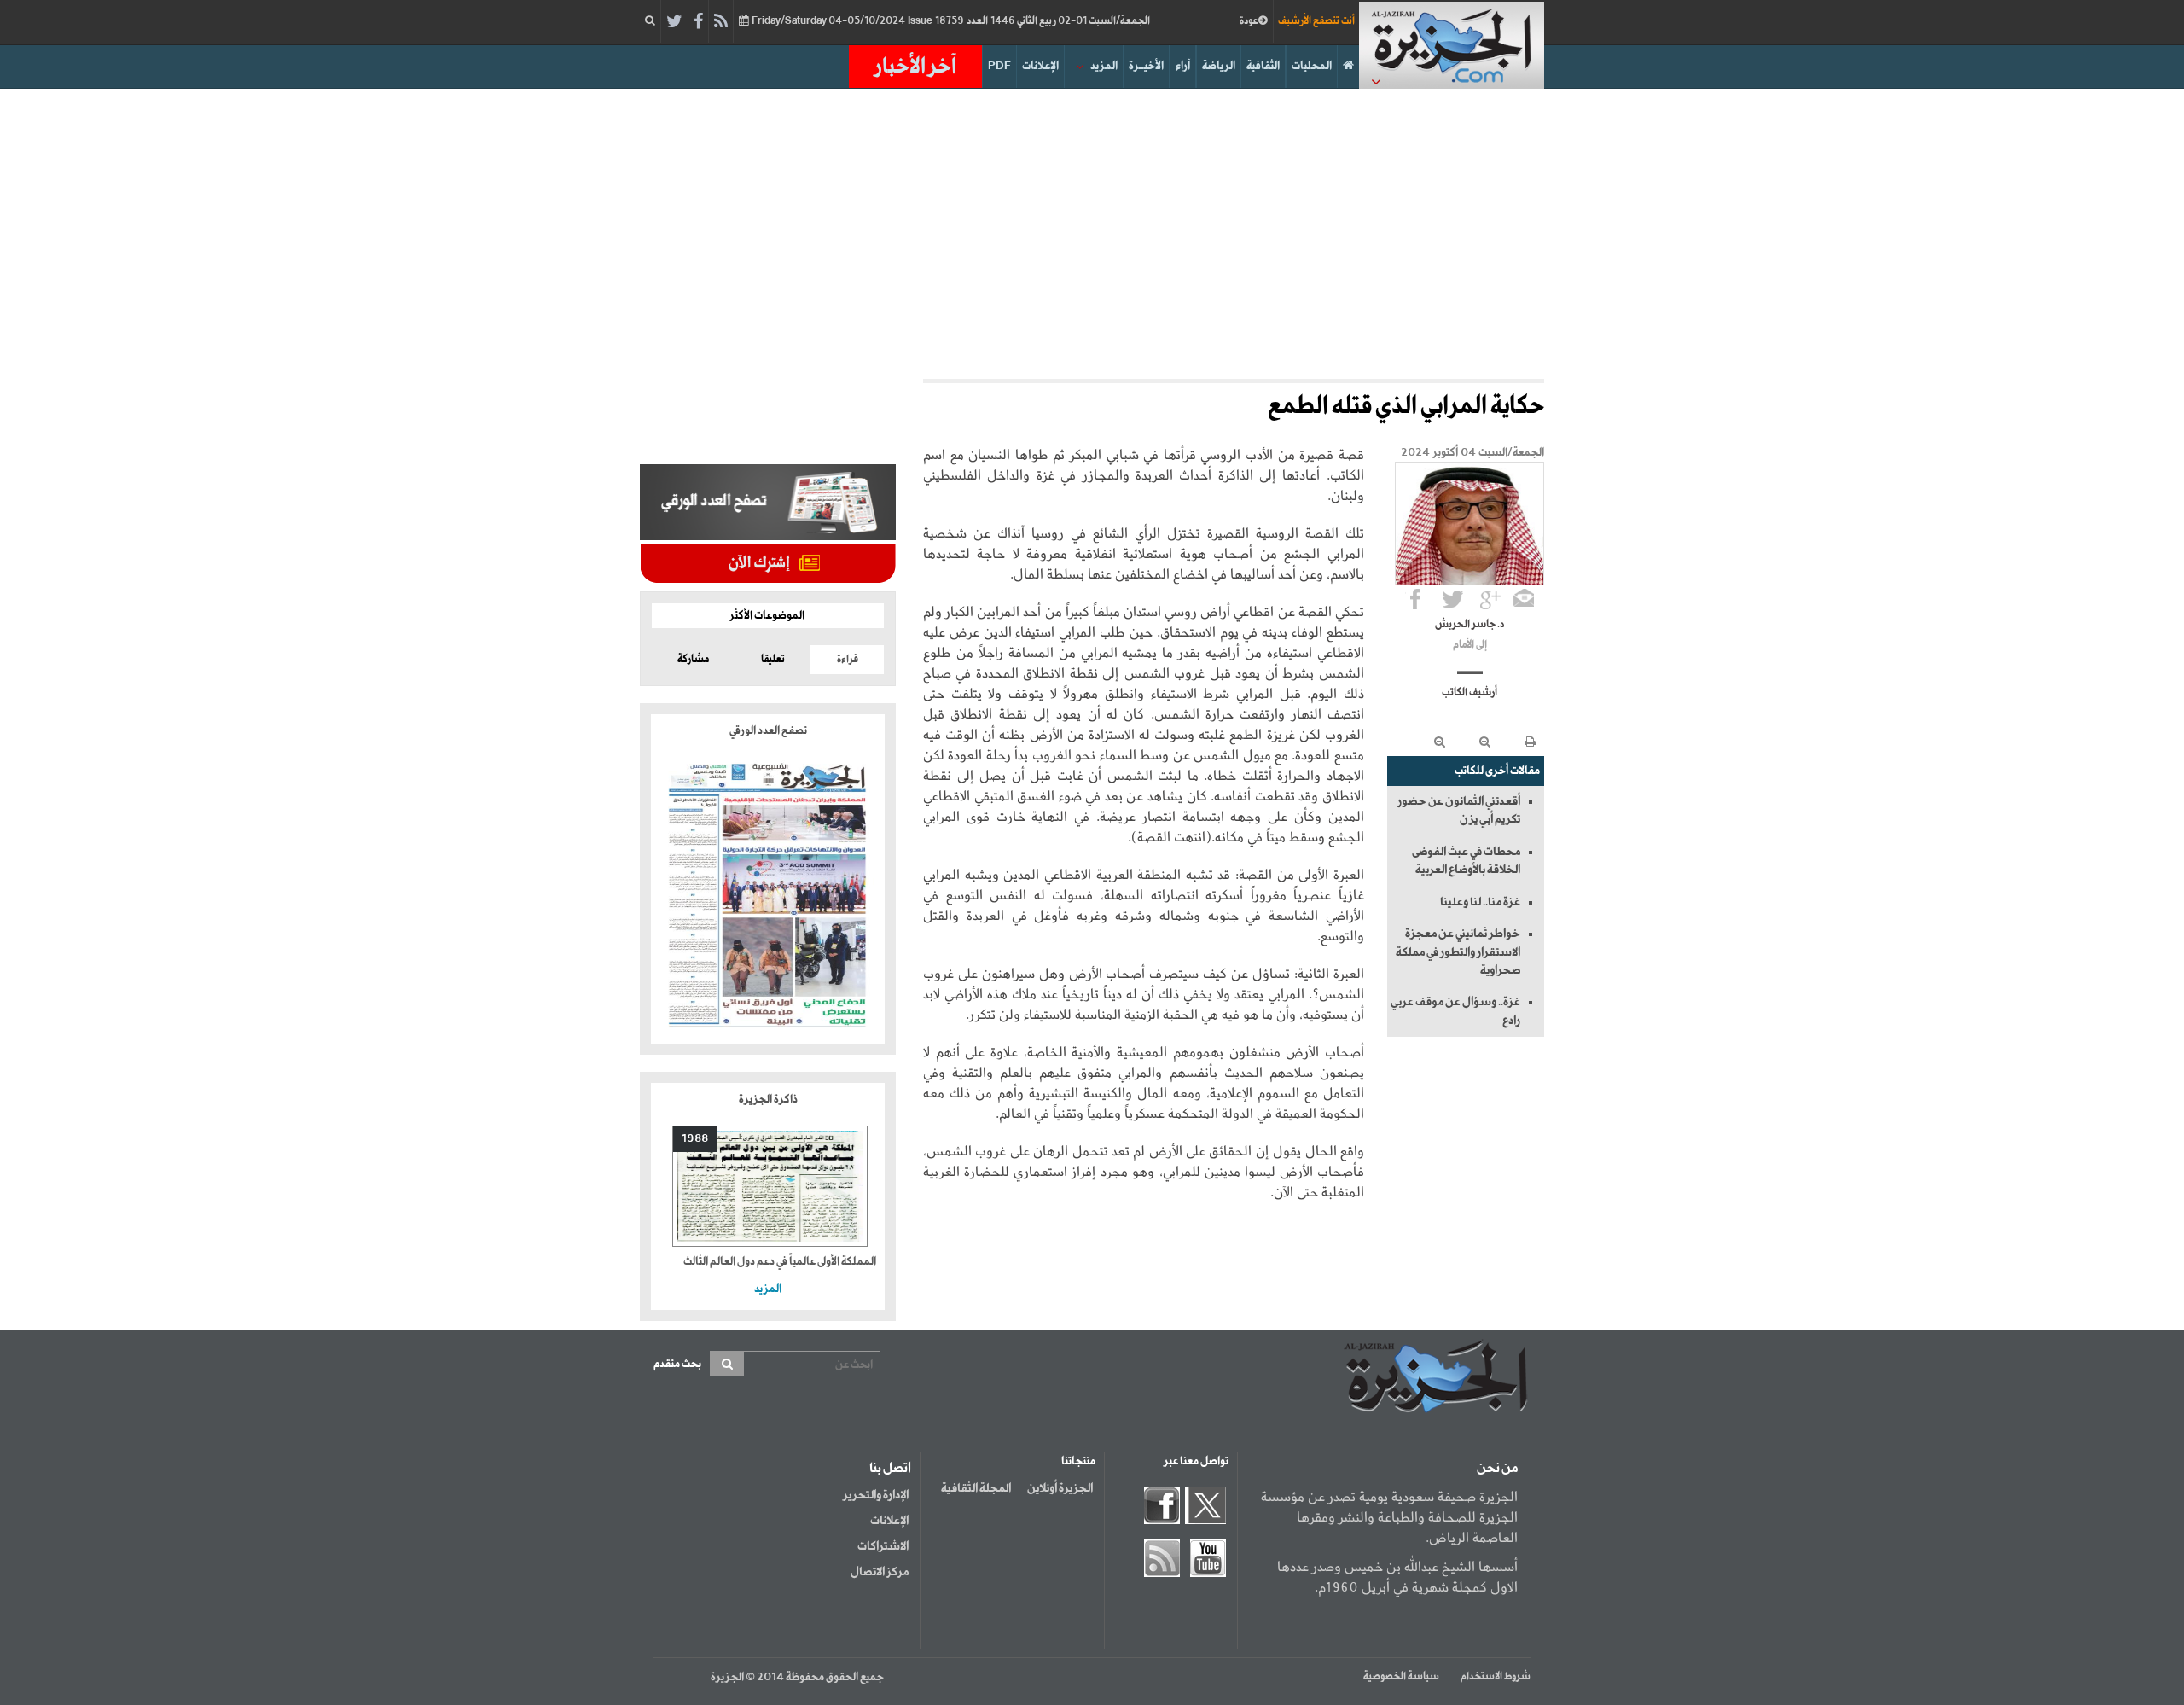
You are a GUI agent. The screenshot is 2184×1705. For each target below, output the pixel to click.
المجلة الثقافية (976, 1488)
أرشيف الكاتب (1470, 693)
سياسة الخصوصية (1401, 1677)
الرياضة (1219, 66)
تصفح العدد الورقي (768, 731)
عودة (1249, 21)
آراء (1183, 66)
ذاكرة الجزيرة (768, 1100)
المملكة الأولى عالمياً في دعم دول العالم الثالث (780, 1262)
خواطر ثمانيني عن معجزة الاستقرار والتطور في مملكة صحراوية (1458, 952)
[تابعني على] (1490, 599)
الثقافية (1263, 66)
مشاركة (693, 660)
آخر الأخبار (915, 67)
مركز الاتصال (880, 1572)
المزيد (1104, 66)
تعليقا (773, 660)
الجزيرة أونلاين (1060, 1488)
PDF (999, 66)
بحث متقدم (677, 1364)
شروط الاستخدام (1496, 1677)
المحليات (1312, 66)
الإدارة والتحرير (876, 1495)
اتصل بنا (890, 1469)
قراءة (848, 660)
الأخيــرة (1146, 66)
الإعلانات (1040, 66)
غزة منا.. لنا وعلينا (1480, 902)
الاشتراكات (883, 1546)
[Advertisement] (1092, 234)
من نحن (1497, 1469)
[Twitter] (674, 22)
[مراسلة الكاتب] (1524, 599)
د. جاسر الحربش (1470, 625)
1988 (695, 1139)
